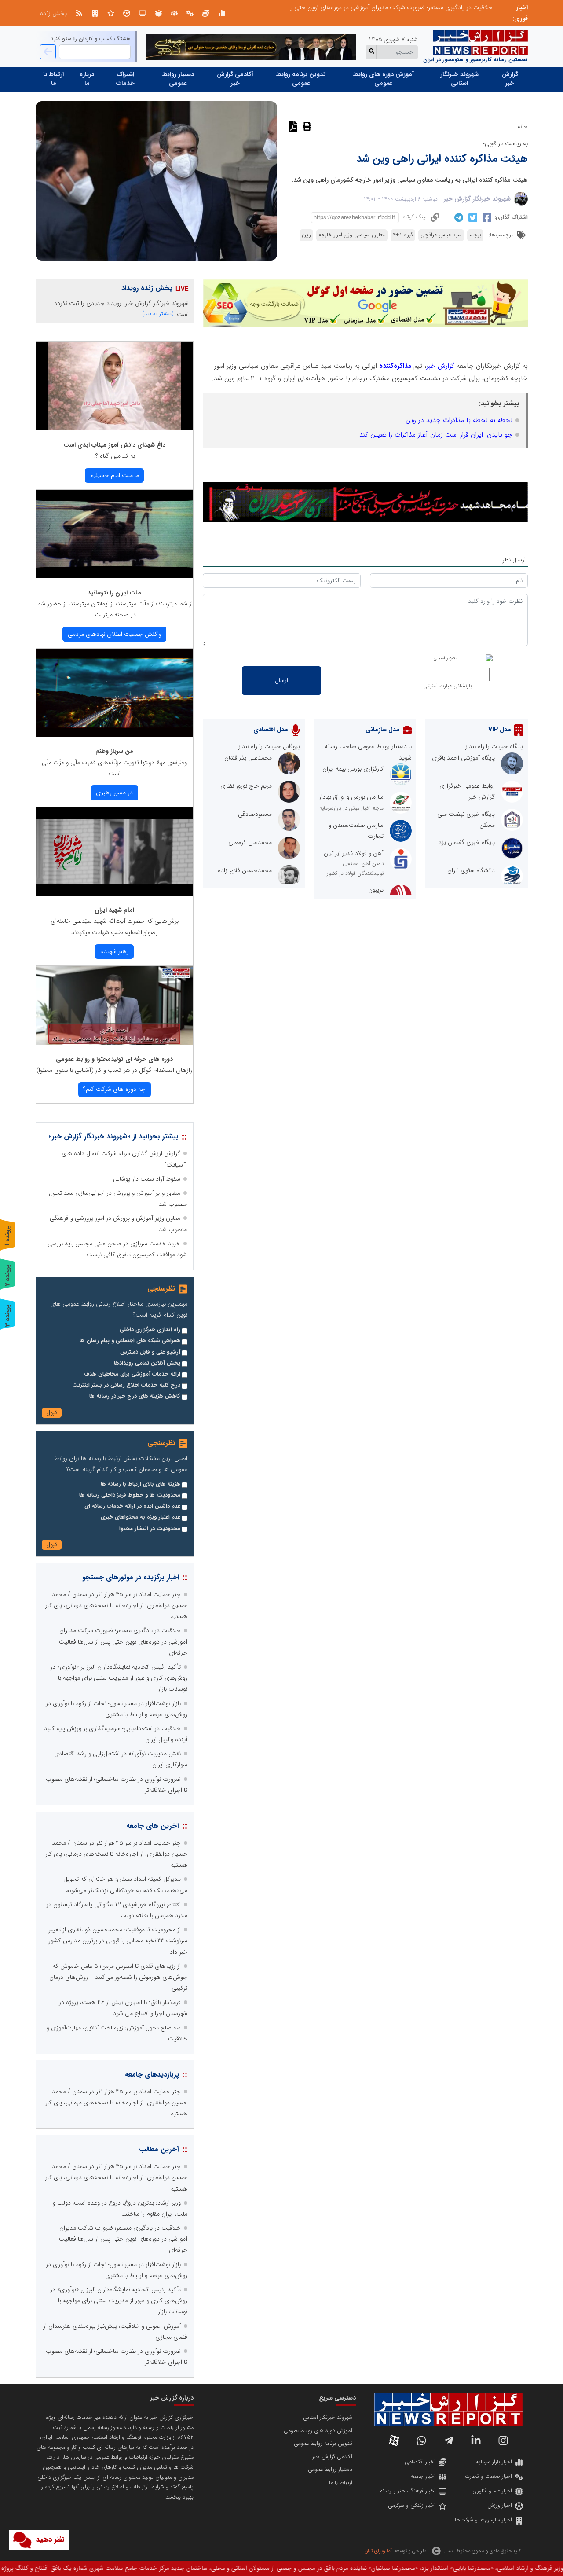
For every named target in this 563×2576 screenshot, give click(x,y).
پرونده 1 (7, 1235)
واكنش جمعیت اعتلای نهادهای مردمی (115, 634)
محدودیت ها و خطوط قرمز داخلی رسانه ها (130, 1495)
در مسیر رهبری (114, 793)
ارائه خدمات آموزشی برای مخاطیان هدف (132, 1374)
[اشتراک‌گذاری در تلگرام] (458, 217)
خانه (523, 126)
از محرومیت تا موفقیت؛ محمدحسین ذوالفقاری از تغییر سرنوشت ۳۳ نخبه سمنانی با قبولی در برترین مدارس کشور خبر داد (118, 1941)
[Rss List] (79, 13)
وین (306, 235)
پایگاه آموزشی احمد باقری (463, 758)
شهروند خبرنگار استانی (459, 79)
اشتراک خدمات (125, 79)
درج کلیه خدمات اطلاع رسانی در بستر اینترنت (126, 1385)
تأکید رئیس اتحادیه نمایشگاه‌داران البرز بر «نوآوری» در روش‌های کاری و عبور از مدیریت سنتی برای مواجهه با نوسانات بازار (119, 1678)
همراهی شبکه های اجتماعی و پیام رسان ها (130, 1341)
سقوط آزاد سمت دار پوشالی (147, 1179)
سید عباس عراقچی (441, 235)
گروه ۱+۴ (403, 235)
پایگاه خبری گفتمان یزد (467, 842)
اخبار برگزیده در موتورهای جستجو (131, 1577)
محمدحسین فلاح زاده (245, 870)
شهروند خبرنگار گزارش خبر (477, 199)
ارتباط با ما (53, 79)
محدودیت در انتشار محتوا (150, 1529)
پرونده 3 (7, 1316)
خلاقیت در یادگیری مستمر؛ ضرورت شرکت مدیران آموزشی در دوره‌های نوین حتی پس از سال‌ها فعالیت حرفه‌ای (357, 7)
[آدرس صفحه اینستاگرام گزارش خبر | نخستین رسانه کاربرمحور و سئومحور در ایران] (503, 2440)
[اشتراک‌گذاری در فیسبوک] (486, 218)
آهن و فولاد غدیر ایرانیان (354, 853)
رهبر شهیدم (115, 951)
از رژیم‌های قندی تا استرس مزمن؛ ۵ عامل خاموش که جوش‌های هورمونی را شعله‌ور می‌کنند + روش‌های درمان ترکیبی (118, 1977)
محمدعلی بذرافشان (248, 758)
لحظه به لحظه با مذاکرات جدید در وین (459, 420)
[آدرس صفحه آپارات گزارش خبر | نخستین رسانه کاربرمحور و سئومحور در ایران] (394, 2440)
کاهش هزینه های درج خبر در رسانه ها (135, 1396)
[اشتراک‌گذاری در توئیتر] (472, 218)
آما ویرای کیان (378, 2551)
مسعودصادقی (255, 814)
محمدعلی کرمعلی (250, 842)
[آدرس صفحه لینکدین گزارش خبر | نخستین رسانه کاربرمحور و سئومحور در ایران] (476, 2440)
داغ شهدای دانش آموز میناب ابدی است (114, 445)
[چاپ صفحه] (306, 126)
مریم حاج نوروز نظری (246, 786)
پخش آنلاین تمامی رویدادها (147, 1363)
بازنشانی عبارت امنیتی (448, 686)
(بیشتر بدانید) (158, 314)
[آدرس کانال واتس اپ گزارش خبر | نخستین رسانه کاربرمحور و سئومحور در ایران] (421, 2440)
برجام (475, 235)
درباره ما (87, 79)
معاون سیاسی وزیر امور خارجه (352, 235)
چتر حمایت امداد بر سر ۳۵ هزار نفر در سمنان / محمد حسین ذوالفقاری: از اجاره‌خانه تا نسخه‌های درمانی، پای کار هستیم (116, 1605)
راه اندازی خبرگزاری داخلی (150, 1330)
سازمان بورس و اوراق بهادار (351, 797)
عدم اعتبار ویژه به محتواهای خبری (141, 1517)
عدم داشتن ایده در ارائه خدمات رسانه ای (132, 1506)
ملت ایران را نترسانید (114, 593)
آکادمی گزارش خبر (235, 79)
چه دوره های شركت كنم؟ (114, 1089)
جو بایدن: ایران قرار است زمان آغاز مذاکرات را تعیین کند (436, 435)
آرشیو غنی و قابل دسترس (150, 1352)
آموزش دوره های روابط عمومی (384, 79)
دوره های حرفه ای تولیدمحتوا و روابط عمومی (114, 1059)
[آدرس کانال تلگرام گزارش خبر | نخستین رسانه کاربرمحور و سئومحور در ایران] (449, 2440)
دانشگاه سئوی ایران (471, 870)
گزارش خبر (510, 79)
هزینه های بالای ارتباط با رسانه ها (141, 1484)
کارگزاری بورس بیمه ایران (353, 769)
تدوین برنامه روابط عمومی (301, 79)
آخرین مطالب (159, 2149)
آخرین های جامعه (153, 1826)
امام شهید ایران (114, 910)
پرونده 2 (7, 1275)
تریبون (376, 890)
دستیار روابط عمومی (178, 79)
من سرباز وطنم (114, 751)
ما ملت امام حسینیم (115, 475)
